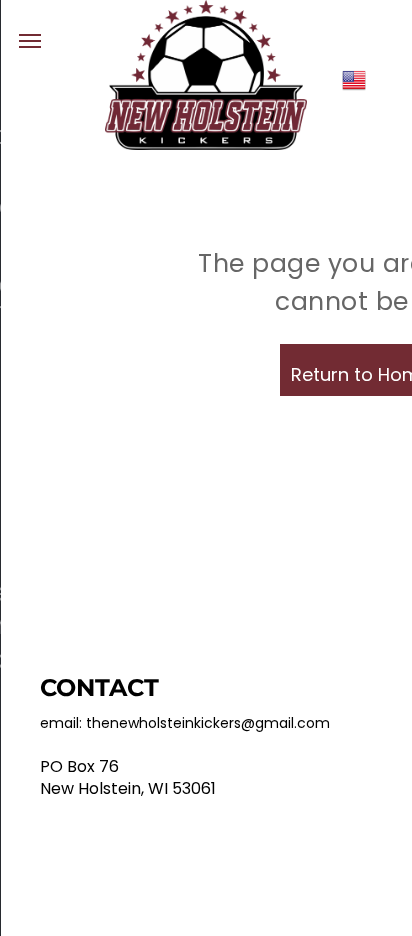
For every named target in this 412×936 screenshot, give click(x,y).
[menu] (30, 41)
